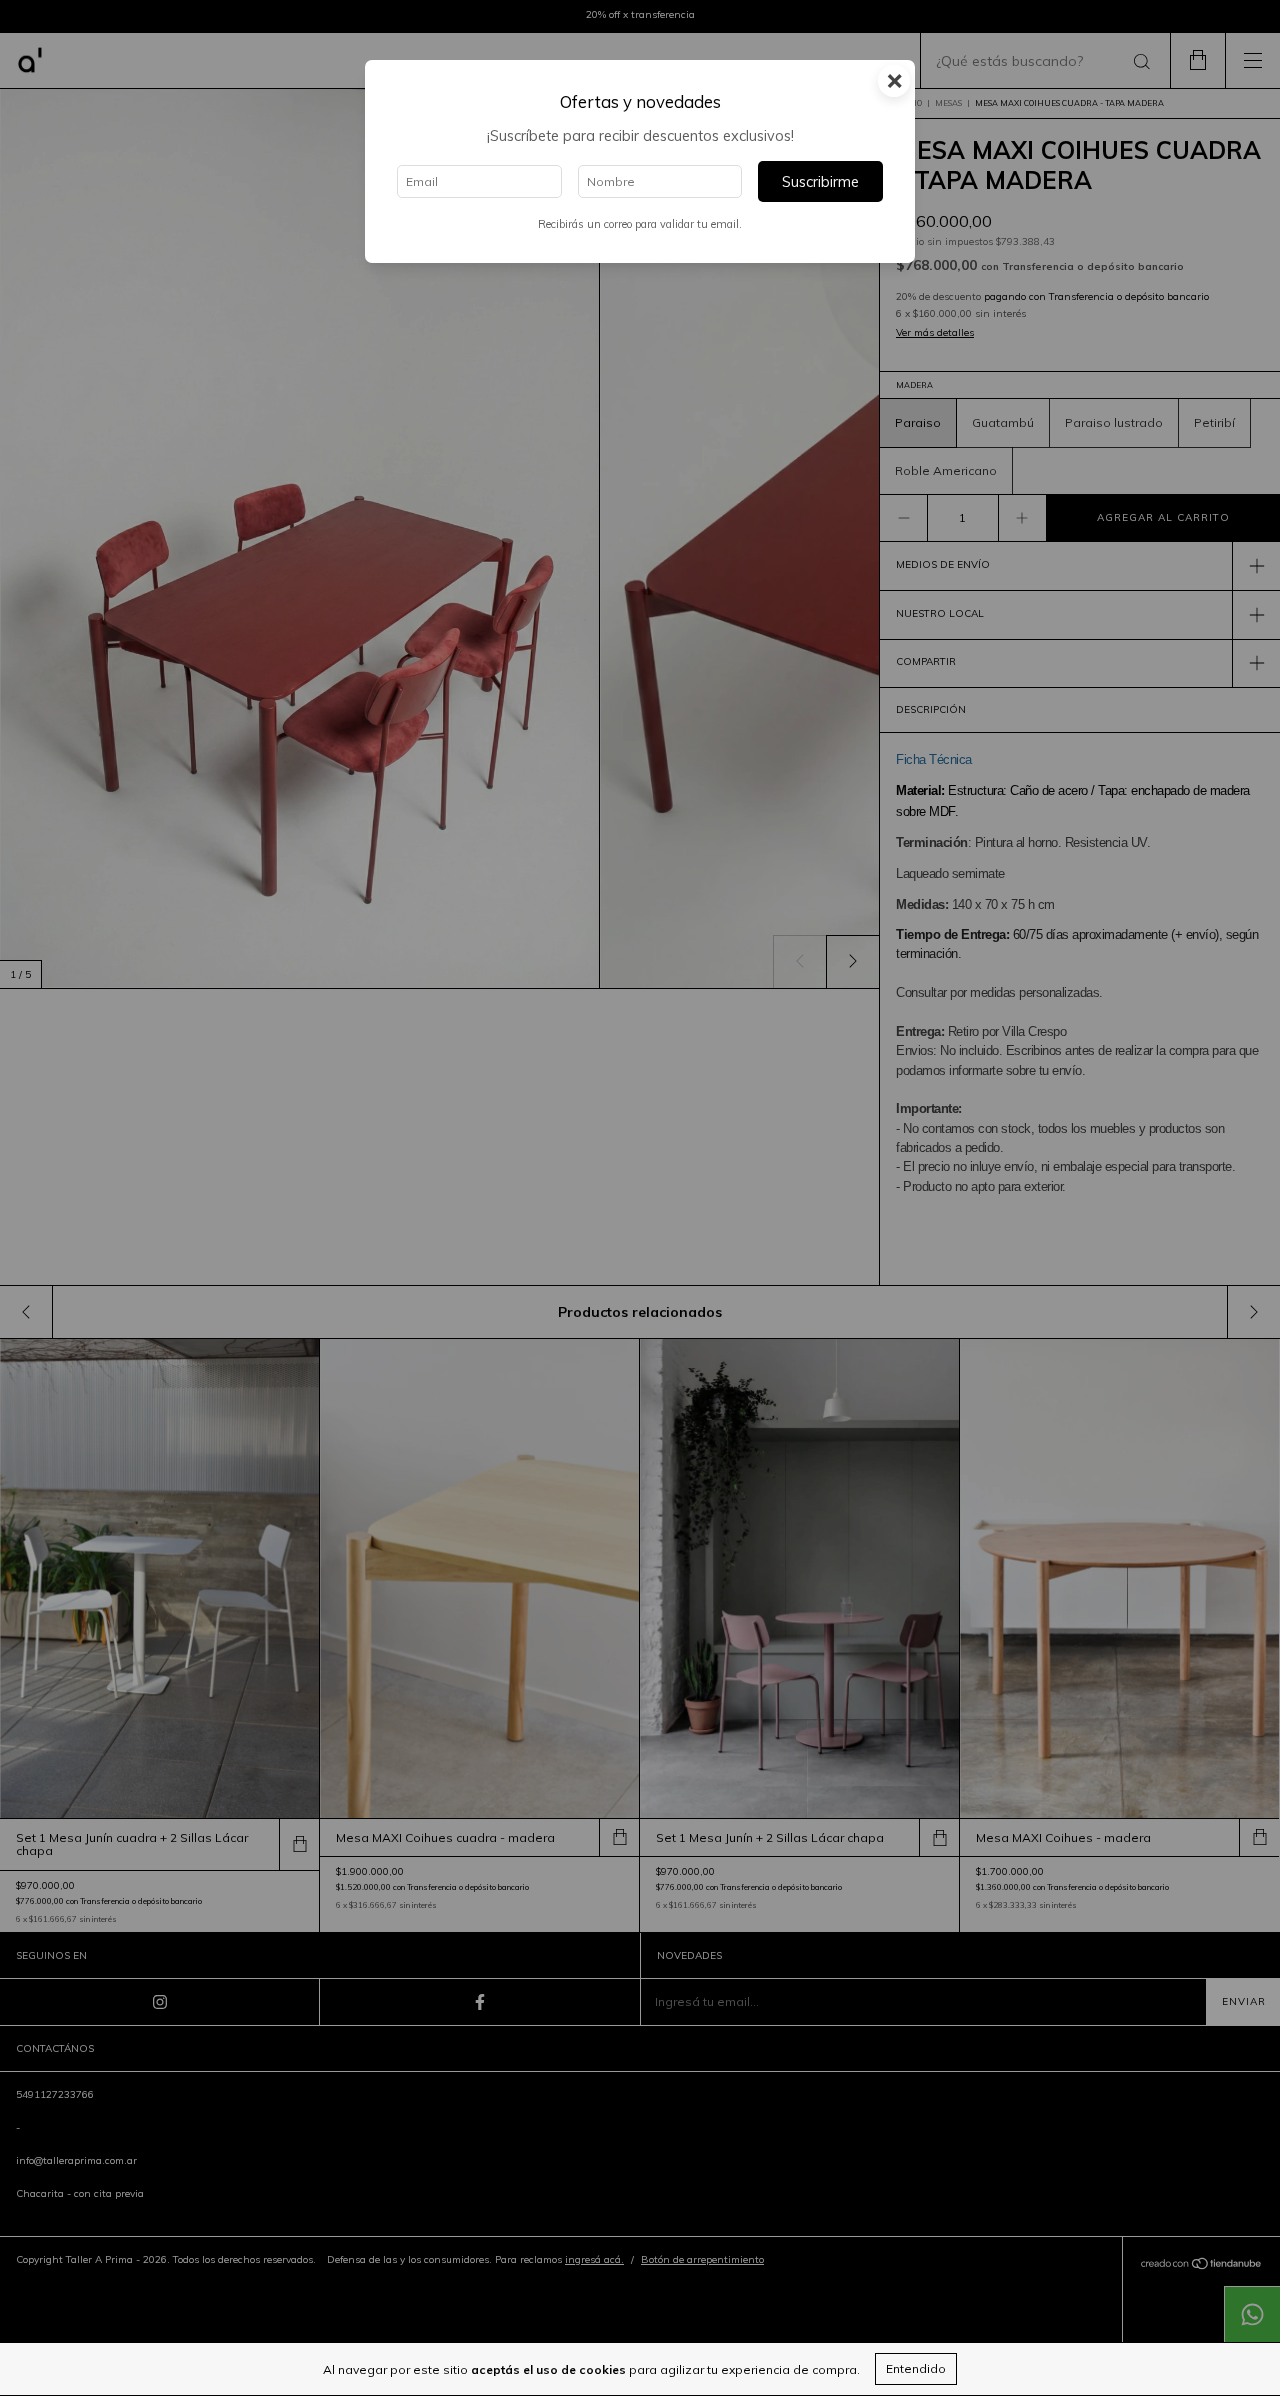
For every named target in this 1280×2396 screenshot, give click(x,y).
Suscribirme (820, 182)
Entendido (916, 2368)
